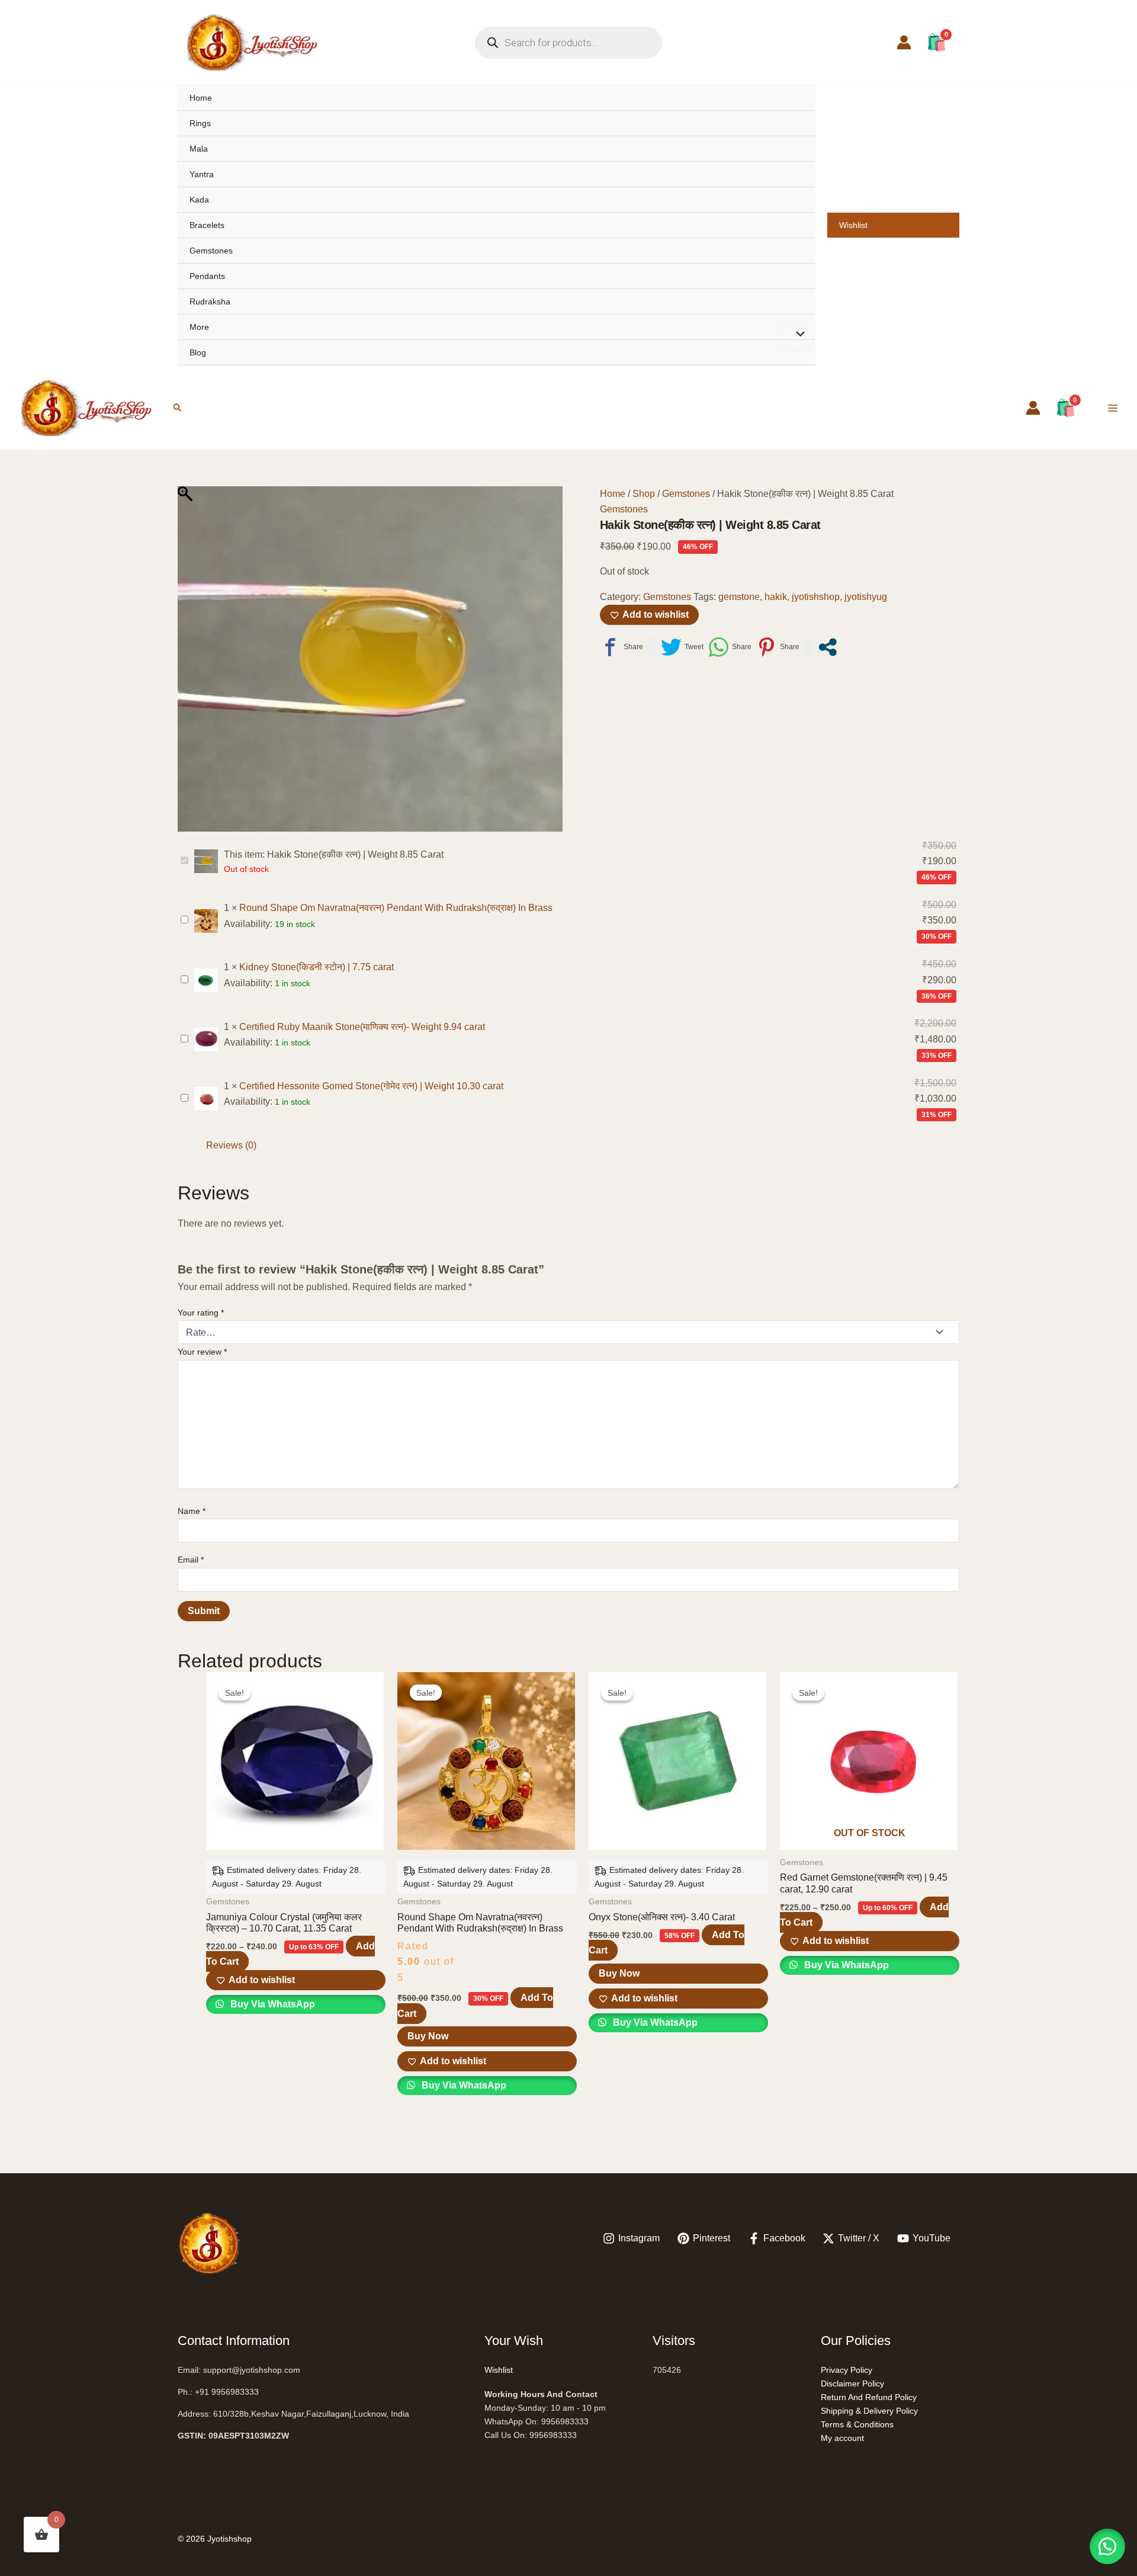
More (199, 327)
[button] (178, 408)
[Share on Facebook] (622, 647)
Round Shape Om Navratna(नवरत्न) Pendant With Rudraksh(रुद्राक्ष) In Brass (396, 908)
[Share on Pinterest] (778, 647)
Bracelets (207, 225)
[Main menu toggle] (1113, 408)
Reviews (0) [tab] (231, 1145)
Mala (199, 149)
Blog (198, 352)
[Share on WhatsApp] (730, 647)
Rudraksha (210, 301)
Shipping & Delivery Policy (869, 2411)
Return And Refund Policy (869, 2397)
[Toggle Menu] (798, 335)
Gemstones (211, 251)
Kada (199, 200)
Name (192, 1511)
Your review (202, 1352)
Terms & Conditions (857, 2424)
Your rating (201, 1313)
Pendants (207, 276)
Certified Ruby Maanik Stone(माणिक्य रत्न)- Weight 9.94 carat (362, 1027)
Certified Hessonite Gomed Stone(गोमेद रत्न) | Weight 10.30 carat (371, 1086)
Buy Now (428, 2036)
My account (842, 2438)
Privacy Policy (847, 2370)
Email (191, 1560)
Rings (200, 123)
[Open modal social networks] (828, 647)
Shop (644, 494)
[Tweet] (682, 647)
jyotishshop (816, 597)
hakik (776, 597)
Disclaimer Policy (852, 2383)
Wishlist (853, 225)
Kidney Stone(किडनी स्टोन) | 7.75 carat (317, 967)
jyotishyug (866, 597)
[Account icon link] (904, 42)
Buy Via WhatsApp (272, 2004)
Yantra (202, 174)
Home (201, 98)
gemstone (739, 597)
